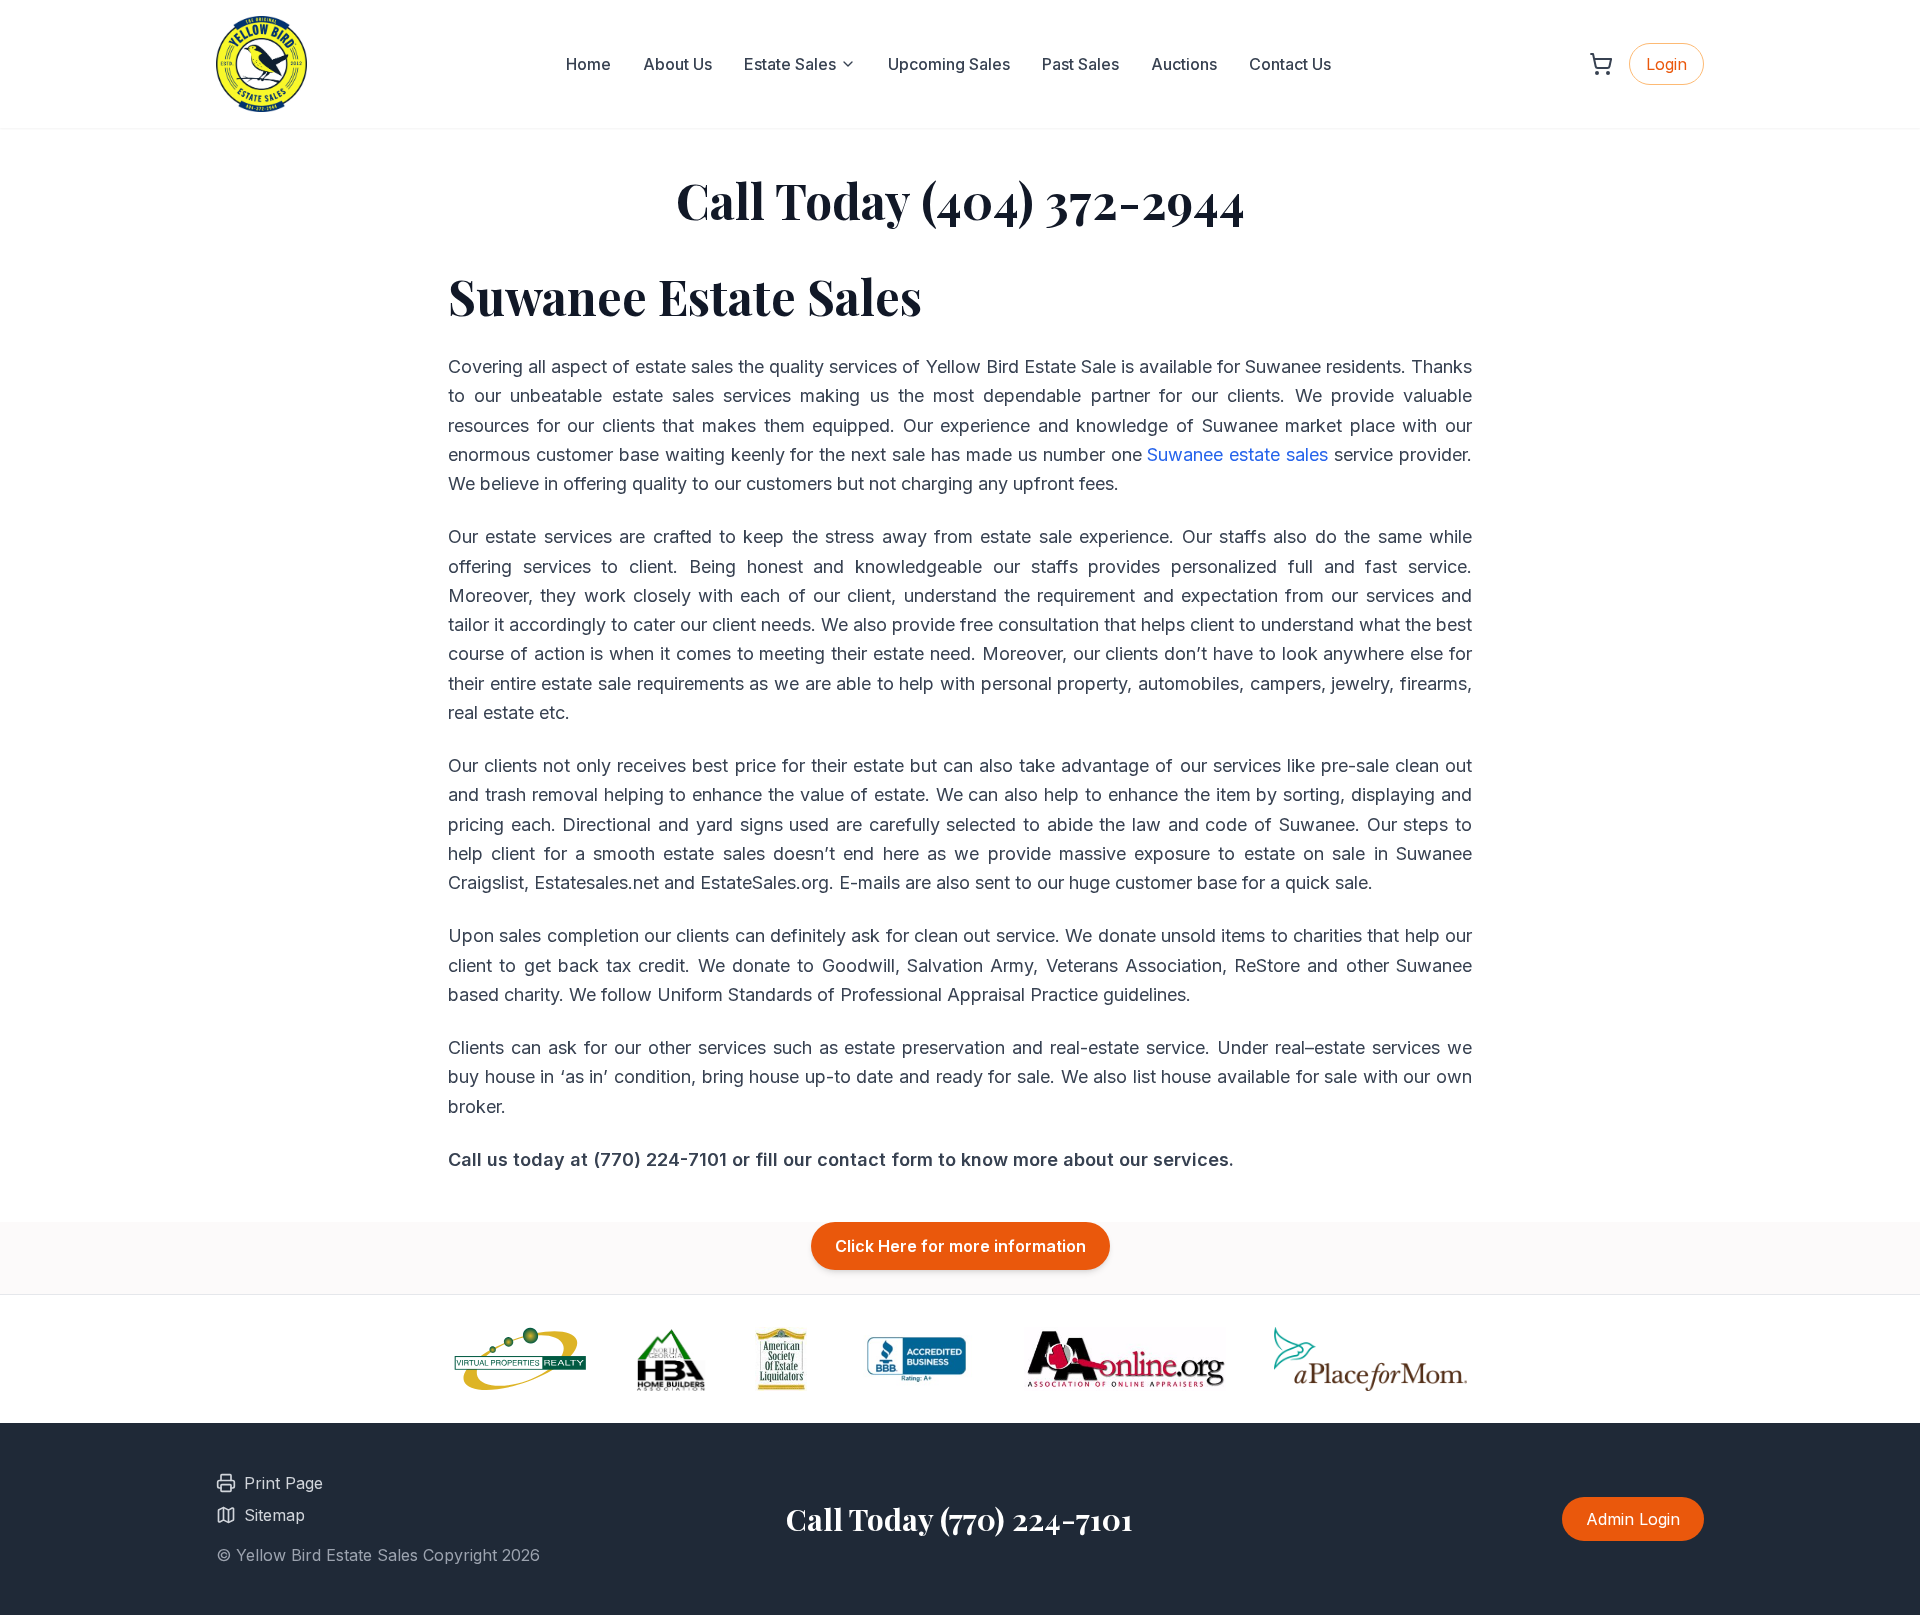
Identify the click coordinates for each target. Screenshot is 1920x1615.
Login (1666, 64)
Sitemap (274, 1515)
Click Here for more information (960, 1246)
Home (588, 64)
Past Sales (1080, 64)
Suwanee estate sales (1237, 454)
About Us (677, 64)
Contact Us (1290, 64)
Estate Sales (790, 64)
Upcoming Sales (949, 64)
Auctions (1184, 64)
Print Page (283, 1483)
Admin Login (1633, 1519)
